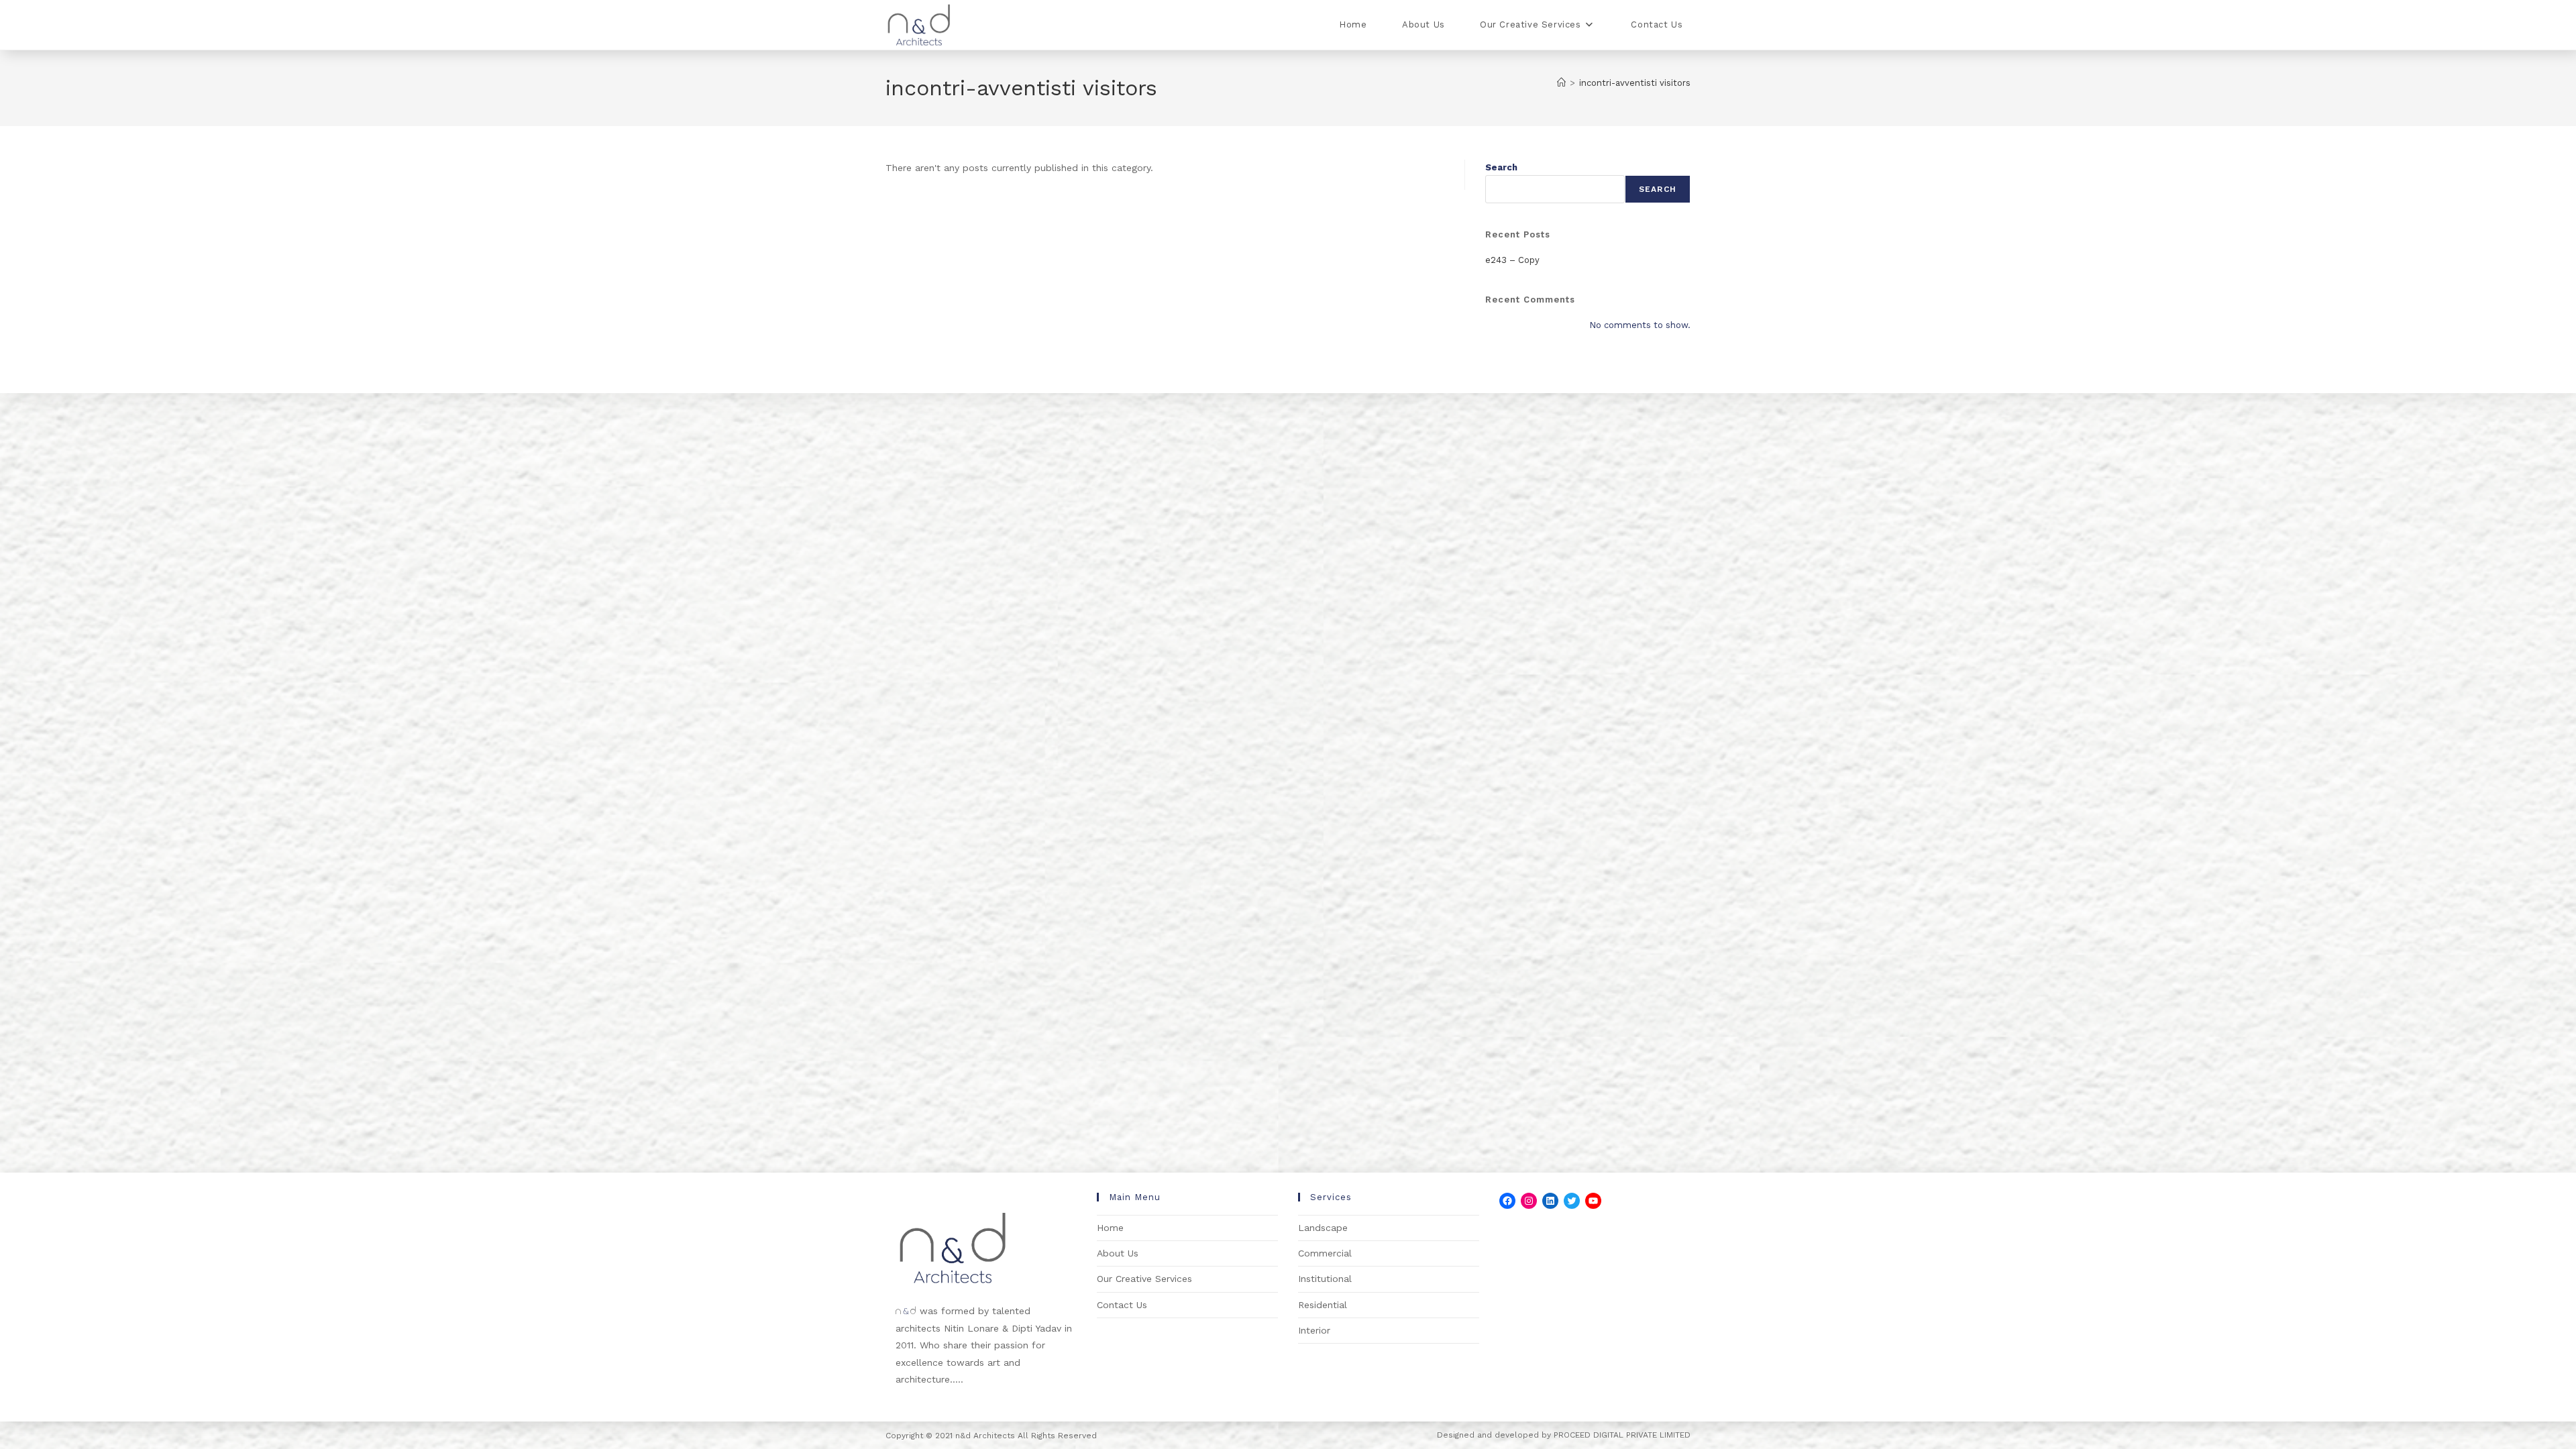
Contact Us (1122, 1305)
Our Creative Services (1144, 1279)
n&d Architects (984, 1436)
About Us (1118, 1253)
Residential (1323, 1305)
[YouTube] (1593, 1201)
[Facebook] (1507, 1201)
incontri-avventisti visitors (1635, 83)
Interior (1314, 1330)
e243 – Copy (1512, 260)
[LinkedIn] (1550, 1201)
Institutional (1325, 1279)
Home (1110, 1228)
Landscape (1323, 1228)
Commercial (1325, 1253)
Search (1501, 167)
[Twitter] (1572, 1201)
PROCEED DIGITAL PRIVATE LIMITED (1622, 1435)
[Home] (1561, 83)
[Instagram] (1529, 1201)
